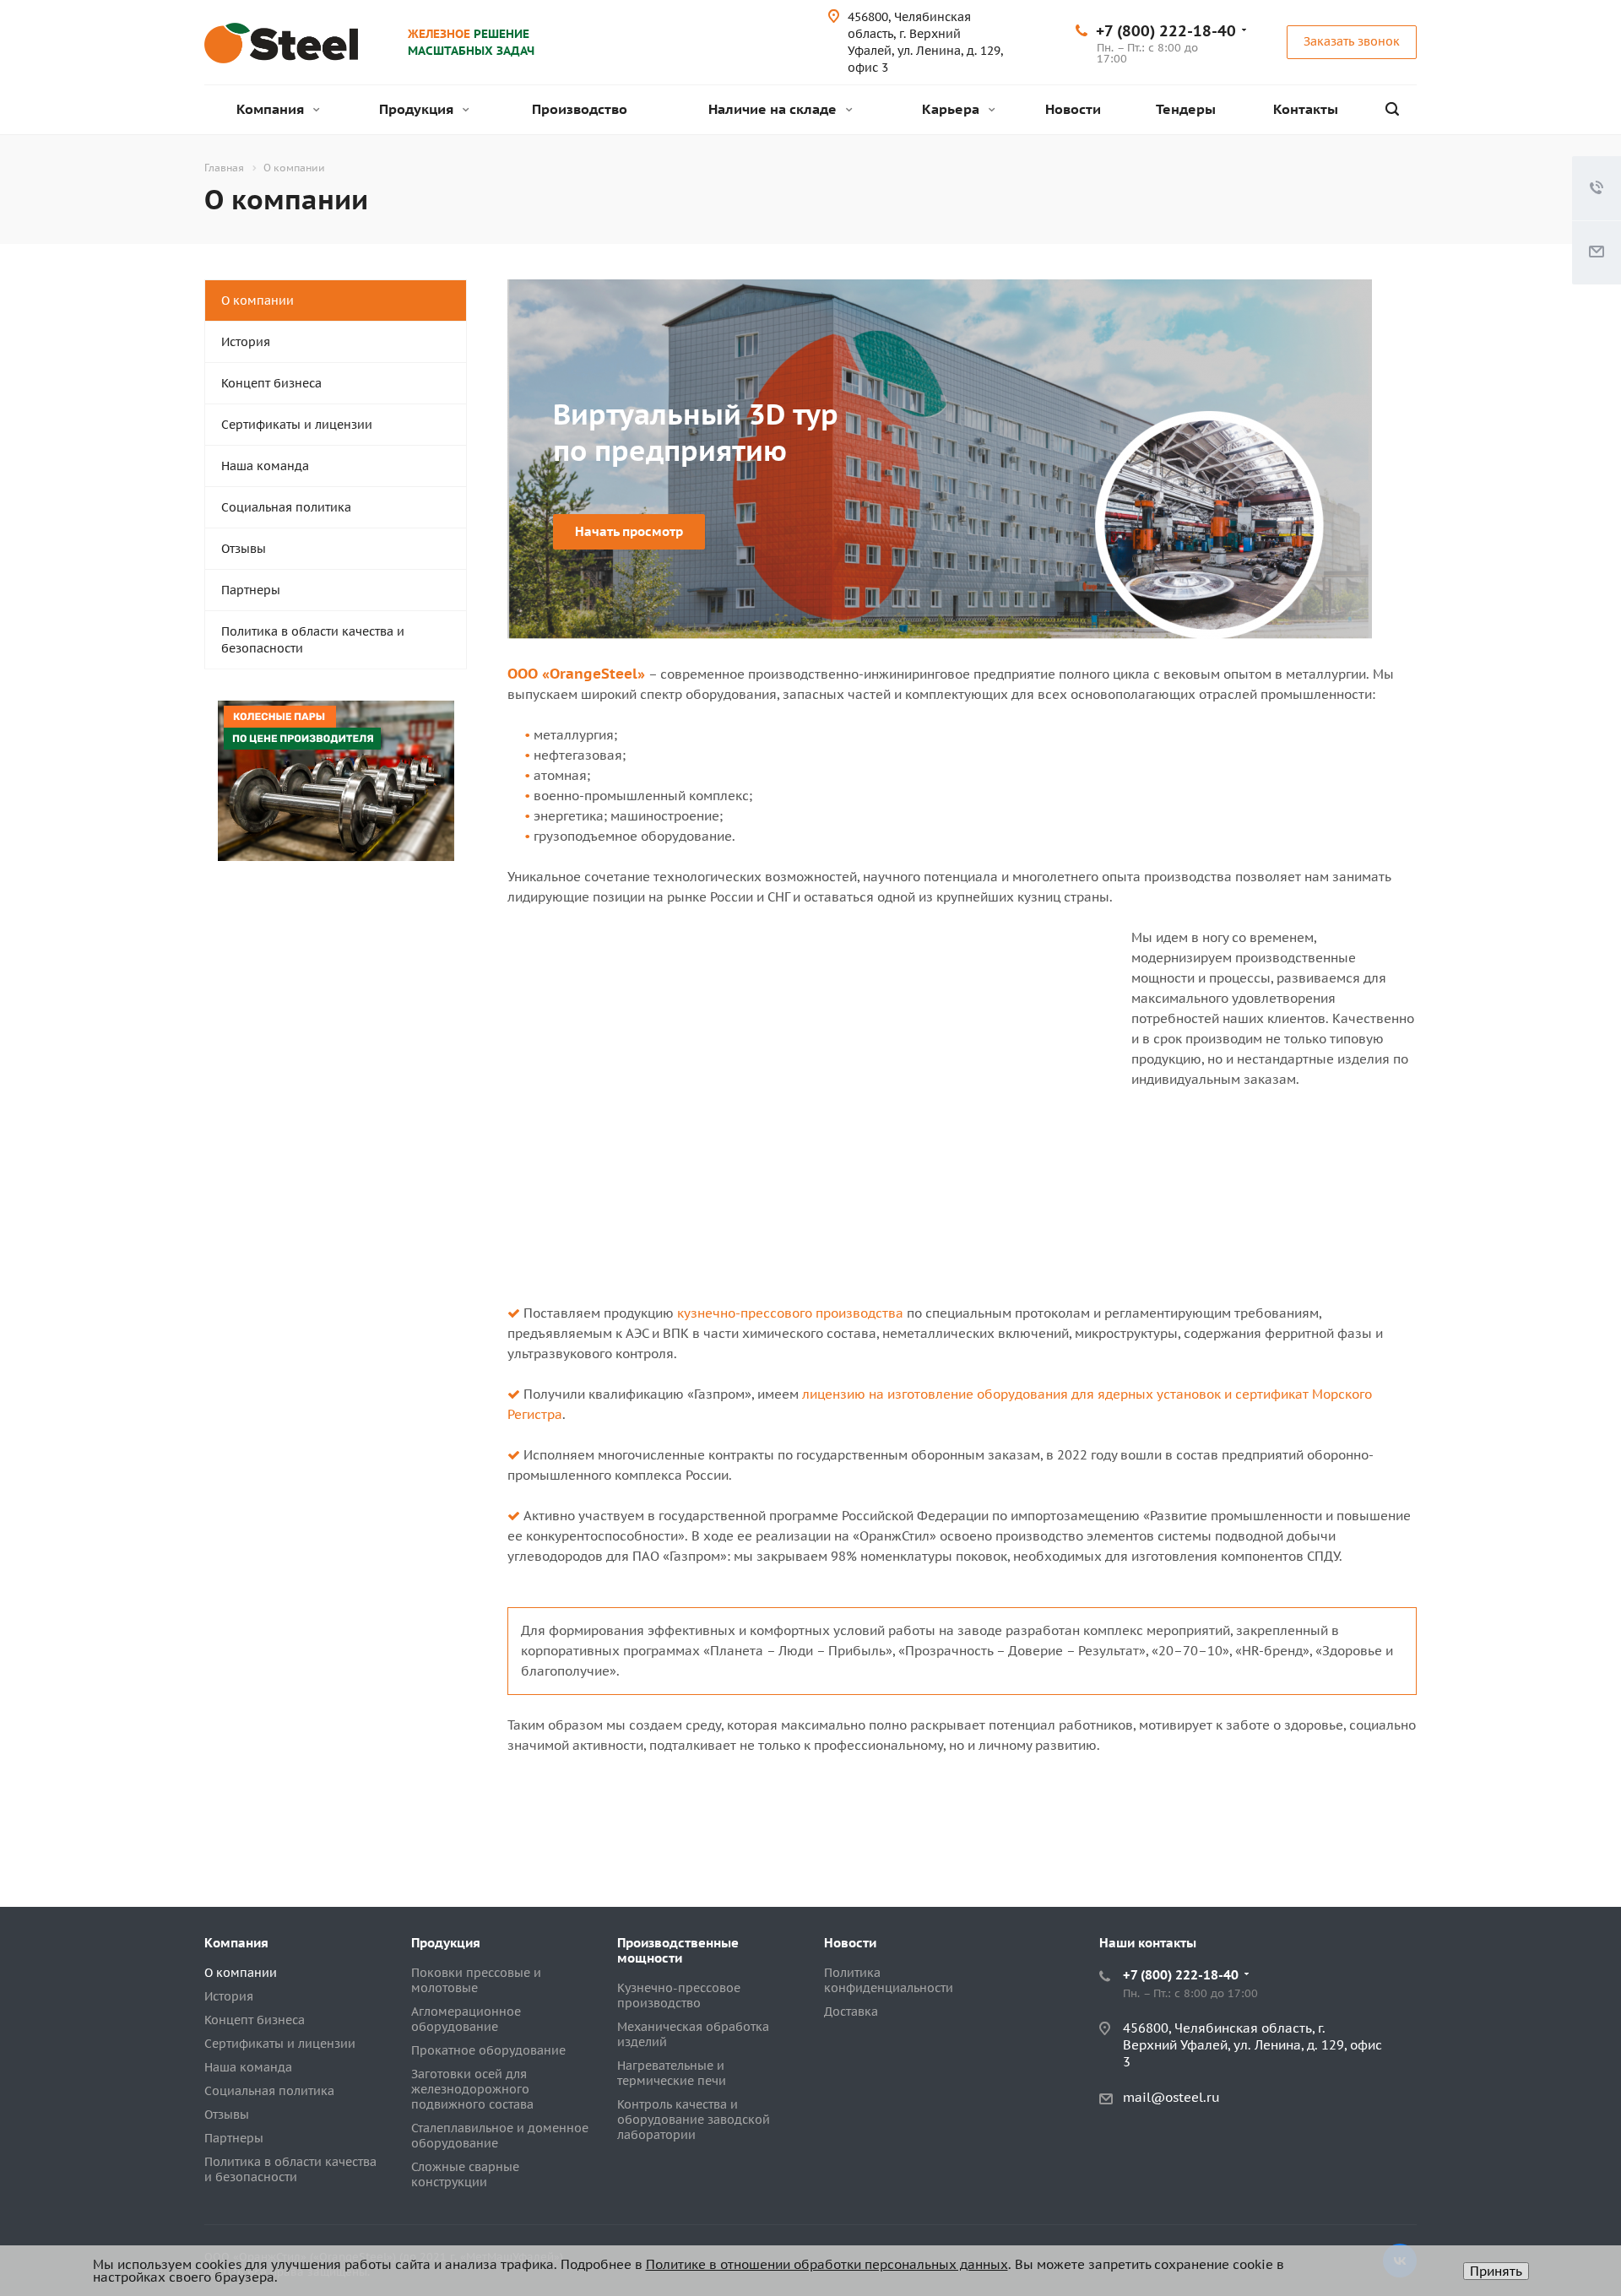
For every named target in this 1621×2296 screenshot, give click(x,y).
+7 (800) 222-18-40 (1166, 31)
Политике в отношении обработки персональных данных (827, 2264)
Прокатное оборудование (488, 2050)
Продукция (418, 109)
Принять (1496, 2271)
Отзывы (244, 549)
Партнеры (251, 590)
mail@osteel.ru (1171, 2097)
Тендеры (1186, 109)
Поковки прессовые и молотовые (476, 1980)
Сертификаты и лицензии (297, 425)
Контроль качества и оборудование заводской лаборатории (694, 2120)
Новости (1073, 109)
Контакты (1306, 109)
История (246, 342)
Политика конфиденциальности (889, 1980)
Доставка (851, 2012)
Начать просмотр (629, 531)
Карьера (952, 109)
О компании (258, 301)
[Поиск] (1392, 109)
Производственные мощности (678, 1950)
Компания (272, 109)
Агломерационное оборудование (466, 2019)
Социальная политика (286, 507)
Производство (580, 109)
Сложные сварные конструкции (465, 2174)
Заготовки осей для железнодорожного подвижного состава (472, 2089)
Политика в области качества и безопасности (313, 640)
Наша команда (265, 466)
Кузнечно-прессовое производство (679, 1995)
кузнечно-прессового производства (790, 1313)
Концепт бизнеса (271, 383)
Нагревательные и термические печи (672, 2073)
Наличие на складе (774, 109)
